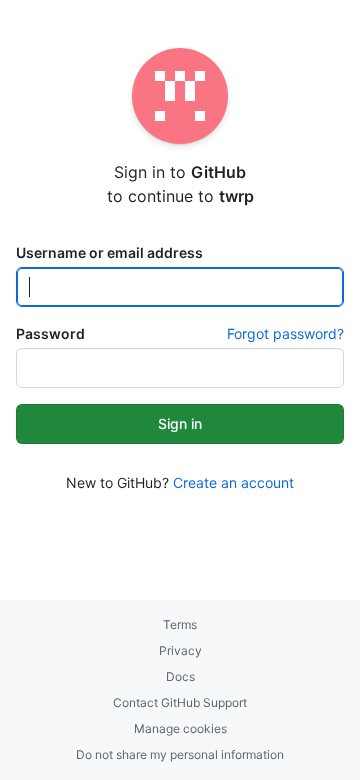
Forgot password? (285, 333)
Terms (180, 624)
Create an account (233, 482)
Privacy (180, 650)
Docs (180, 676)
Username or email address (109, 252)
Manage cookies (180, 728)
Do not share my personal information (180, 754)
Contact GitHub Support (180, 702)
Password (50, 333)
